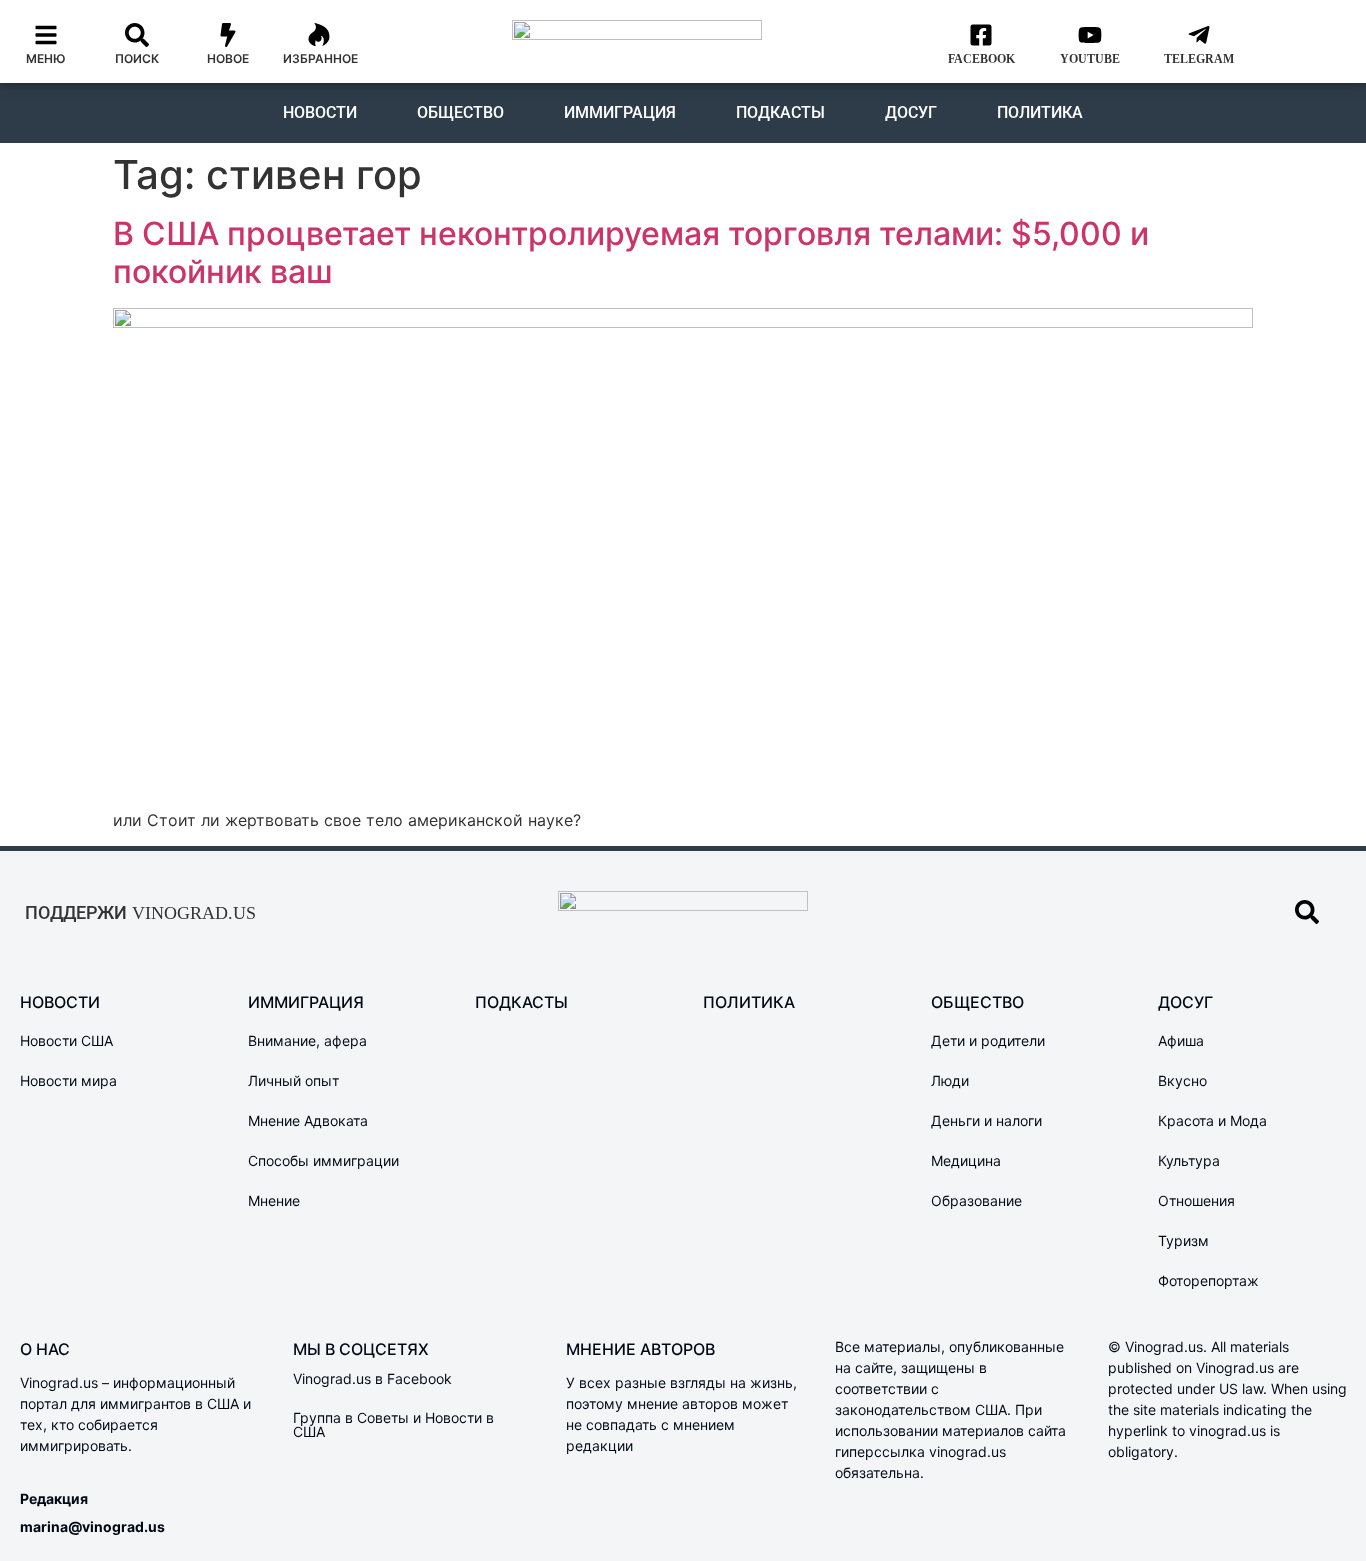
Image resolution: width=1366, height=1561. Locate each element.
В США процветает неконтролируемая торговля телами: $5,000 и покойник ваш (631, 252)
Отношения (1196, 1200)
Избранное (320, 58)
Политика (1040, 112)
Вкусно (1182, 1080)
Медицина (966, 1160)
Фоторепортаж (1208, 1280)
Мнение (274, 1200)
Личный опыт (293, 1080)
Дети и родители (988, 1040)
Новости (320, 112)
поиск (137, 58)
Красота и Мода (1212, 1120)
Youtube (1090, 59)
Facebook (981, 59)
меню (46, 58)
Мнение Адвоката (308, 1120)
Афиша (1181, 1040)
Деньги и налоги (986, 1120)
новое (228, 58)
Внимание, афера (307, 1040)
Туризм (1183, 1240)
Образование (976, 1200)
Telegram (1199, 59)
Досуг (911, 112)
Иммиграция (620, 112)
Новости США (66, 1040)
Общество (460, 112)
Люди (950, 1080)
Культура (1189, 1160)
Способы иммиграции (323, 1160)
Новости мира (68, 1080)
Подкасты (780, 112)
